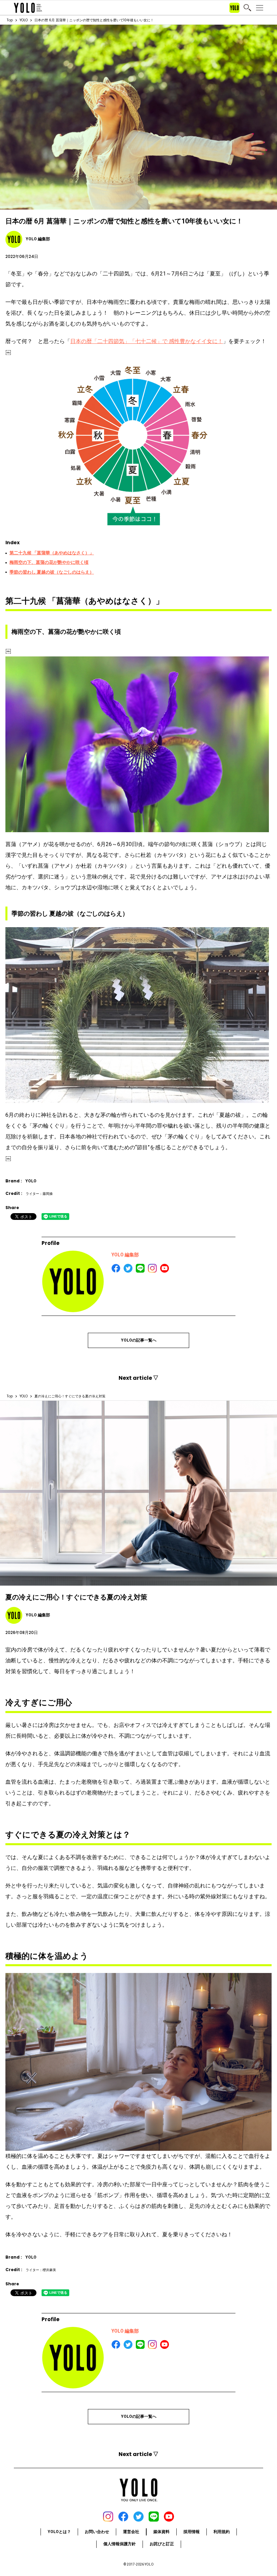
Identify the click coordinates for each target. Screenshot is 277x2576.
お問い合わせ (97, 2532)
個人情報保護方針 (120, 2544)
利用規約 (222, 2532)
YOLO (24, 20)
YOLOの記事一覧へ (139, 1340)
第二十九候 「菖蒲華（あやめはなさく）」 (52, 553)
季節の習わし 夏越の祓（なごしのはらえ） (52, 572)
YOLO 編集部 (125, 1255)
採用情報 (192, 2532)
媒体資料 (161, 2532)
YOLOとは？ (59, 2532)
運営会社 (131, 2532)
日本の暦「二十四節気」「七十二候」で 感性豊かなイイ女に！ (147, 341)
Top (10, 20)
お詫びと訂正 (162, 2544)
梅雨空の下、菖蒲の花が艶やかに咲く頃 (49, 562)
